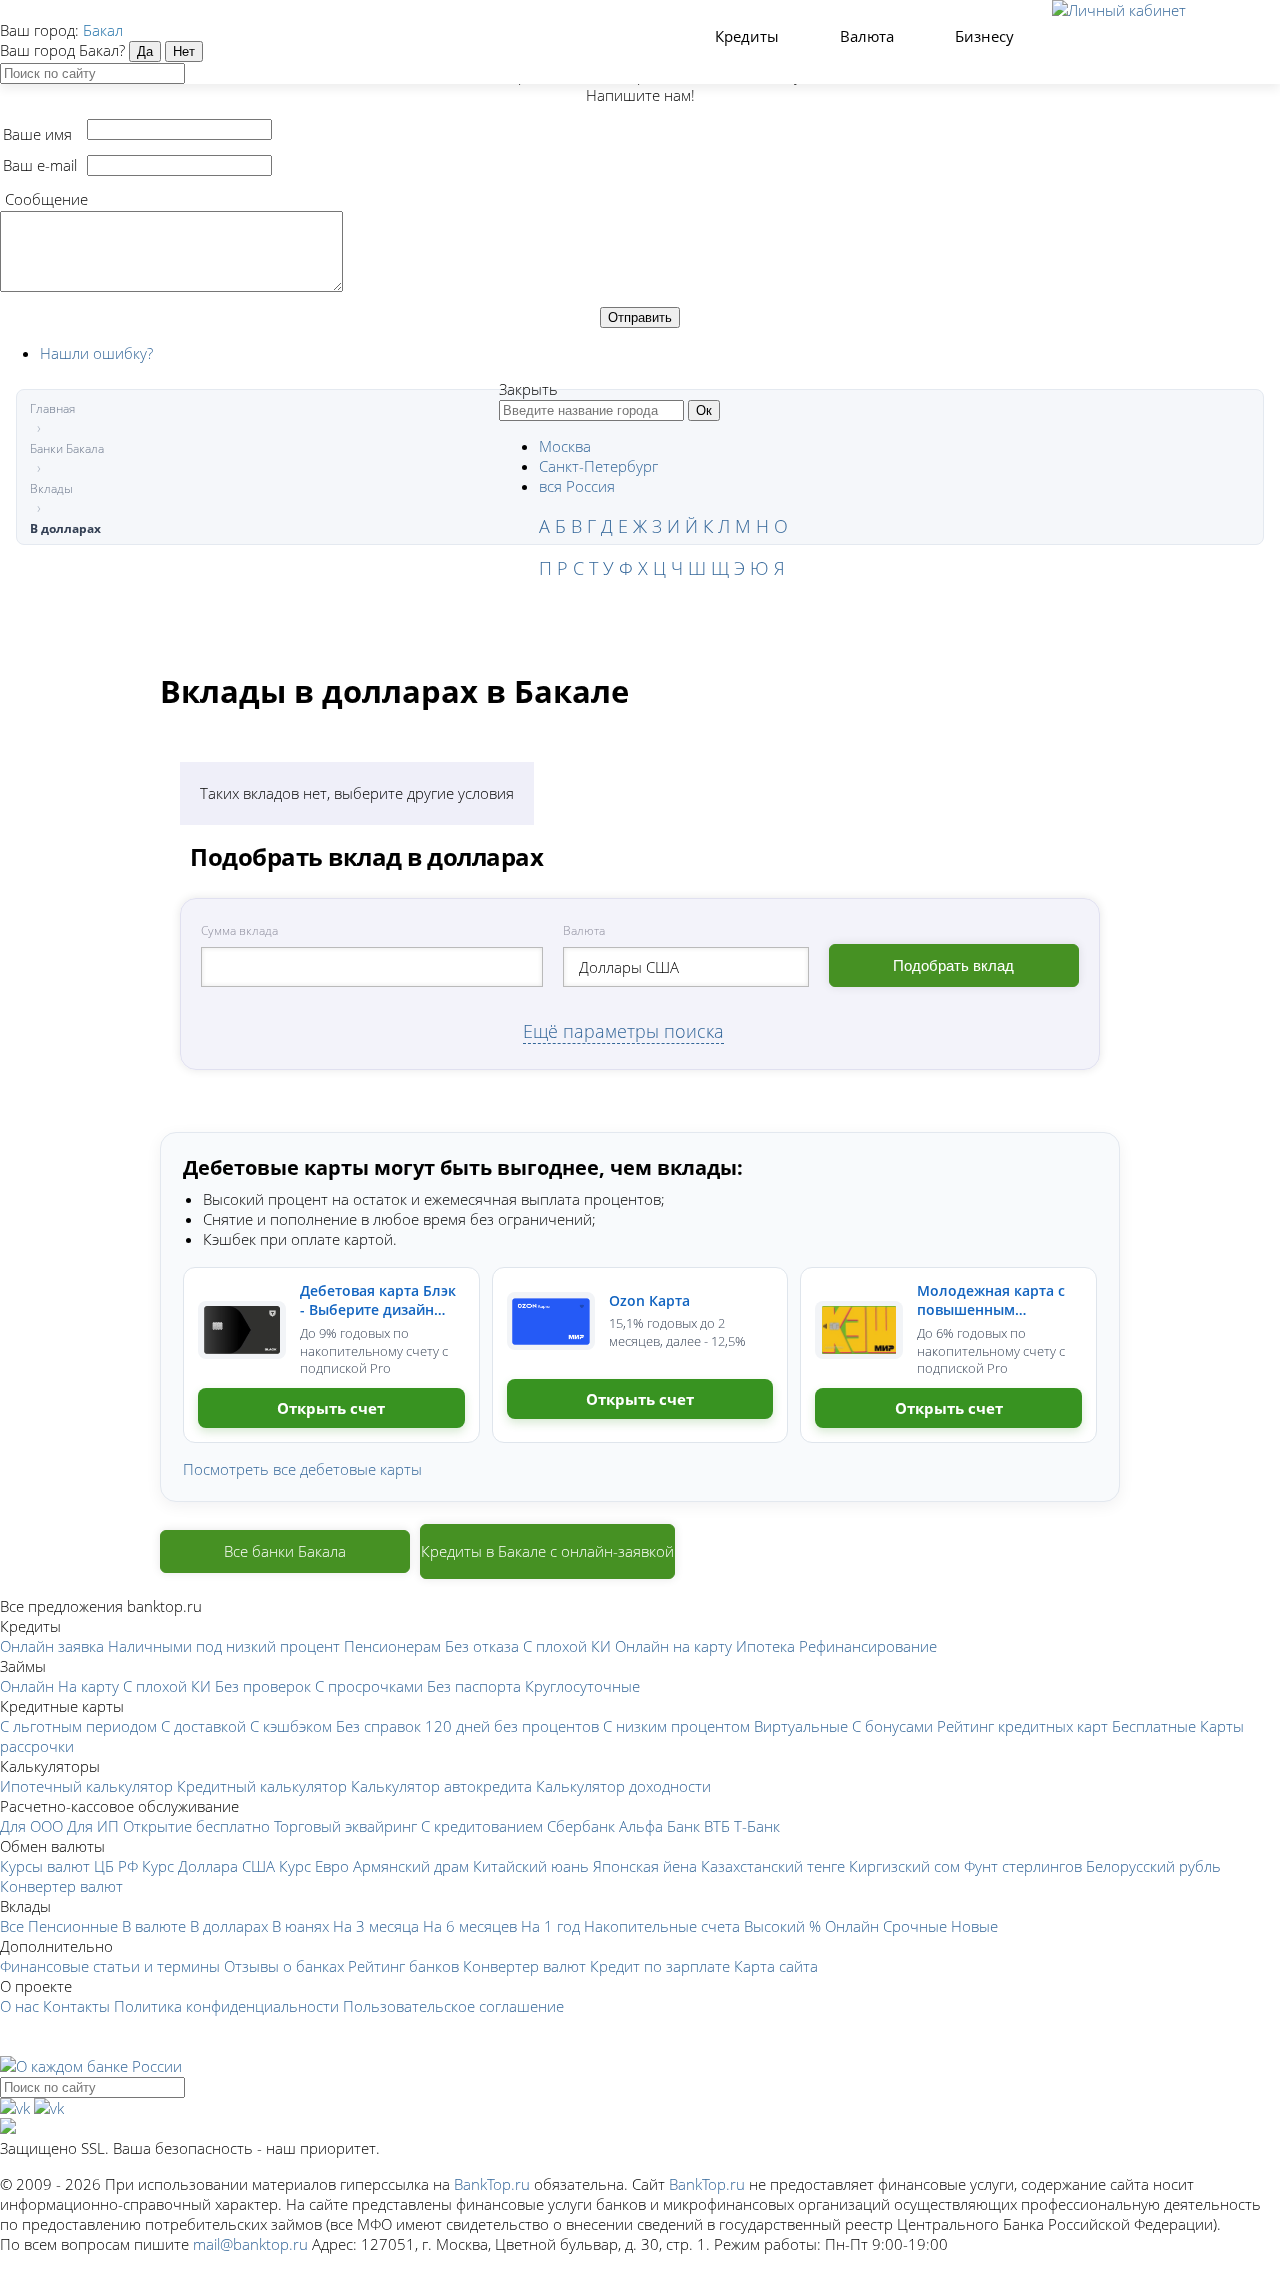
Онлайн (27, 1686)
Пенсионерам (392, 1646)
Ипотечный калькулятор (86, 1786)
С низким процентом (676, 1726)
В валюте (154, 1926)
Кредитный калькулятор (262, 1786)
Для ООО (31, 1826)
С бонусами (892, 1726)
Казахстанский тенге (773, 1866)
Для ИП (93, 1826)
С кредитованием (482, 1826)
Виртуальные (801, 1726)
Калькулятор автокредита (441, 1786)
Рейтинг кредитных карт (1022, 1726)
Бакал (103, 30)
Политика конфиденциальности (226, 2006)
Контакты (76, 2006)
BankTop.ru (492, 2184)
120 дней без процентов (512, 1726)
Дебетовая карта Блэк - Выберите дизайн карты (378, 1301)
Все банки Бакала (285, 1551)
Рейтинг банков (403, 1966)
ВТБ (717, 1826)
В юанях (300, 1926)
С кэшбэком (291, 1726)
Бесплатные (1154, 1726)
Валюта (869, 36)
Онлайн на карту (673, 1646)
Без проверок (263, 1686)
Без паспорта (474, 1686)
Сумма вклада (239, 930)
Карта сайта (776, 1966)
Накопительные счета (662, 1926)
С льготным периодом (78, 1726)
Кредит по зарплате (660, 1966)
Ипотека (765, 1646)
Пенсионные (73, 1926)
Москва (565, 446)
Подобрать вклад (953, 965)
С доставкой (203, 1726)
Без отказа (482, 1646)
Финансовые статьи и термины (110, 1966)
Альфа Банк (659, 1826)
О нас (19, 2006)
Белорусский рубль (1153, 1866)
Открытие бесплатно (196, 1826)
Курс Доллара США (208, 1866)
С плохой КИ (567, 1646)
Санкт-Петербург (598, 466)
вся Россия (577, 486)
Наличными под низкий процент (224, 1646)
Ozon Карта (649, 1301)
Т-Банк (757, 1826)
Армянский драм (411, 1866)
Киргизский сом (904, 1866)
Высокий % (782, 1926)
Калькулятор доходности (623, 1786)
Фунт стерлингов (1023, 1866)
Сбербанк (581, 1826)
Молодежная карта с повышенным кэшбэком (991, 1301)
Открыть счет (331, 1408)
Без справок (378, 1726)
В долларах (229, 1926)
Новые (974, 1926)
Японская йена (645, 1866)
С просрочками (369, 1686)
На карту (88, 1686)
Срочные (915, 1926)
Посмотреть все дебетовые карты (302, 1469)
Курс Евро (314, 1866)
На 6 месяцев (470, 1926)
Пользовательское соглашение (453, 2006)
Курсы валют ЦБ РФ (69, 1866)
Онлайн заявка (52, 1646)
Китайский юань (531, 1866)
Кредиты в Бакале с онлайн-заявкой (547, 1551)
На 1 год (550, 1926)
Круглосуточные (582, 1686)
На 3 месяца (376, 1926)
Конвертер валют (61, 1886)
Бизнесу (986, 36)
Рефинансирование (868, 1646)
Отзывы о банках (284, 1966)
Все (12, 1926)
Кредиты (749, 36)
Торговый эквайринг (345, 1826)
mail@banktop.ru (250, 2244)
